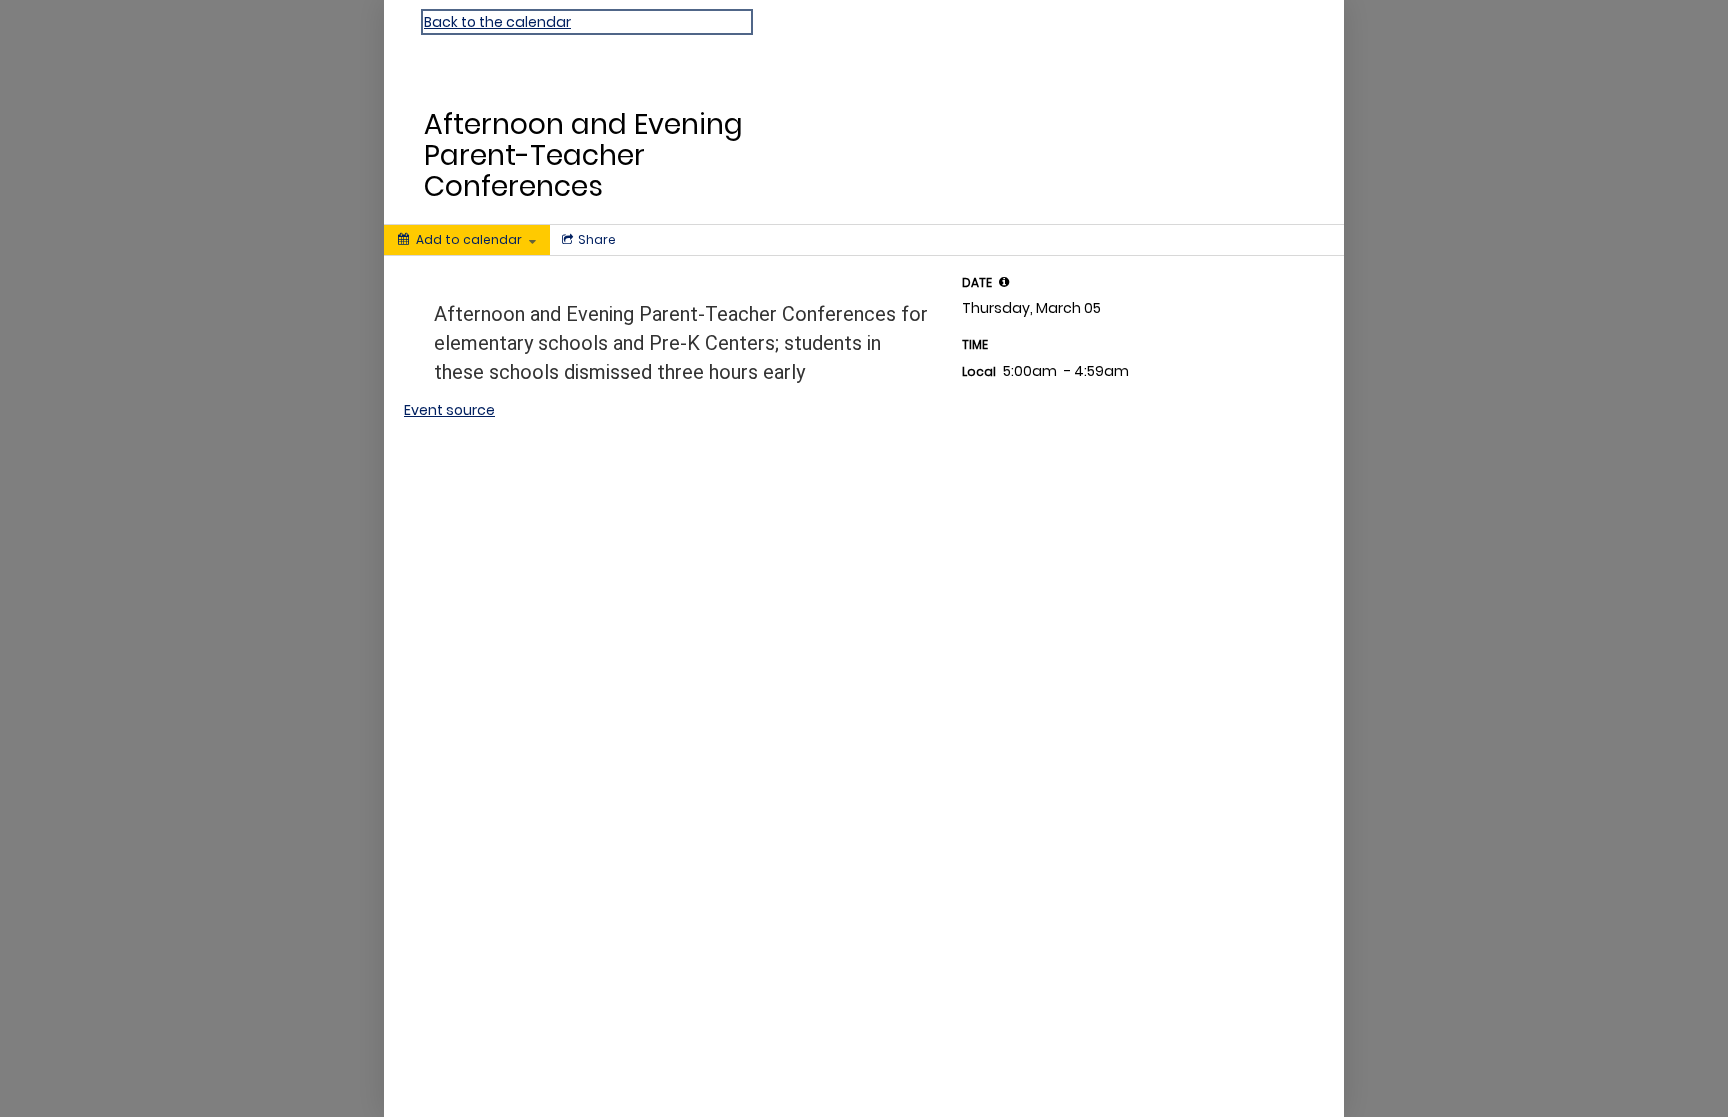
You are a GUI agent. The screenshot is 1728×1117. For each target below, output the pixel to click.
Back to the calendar (497, 22)
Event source (449, 410)
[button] (1004, 282)
